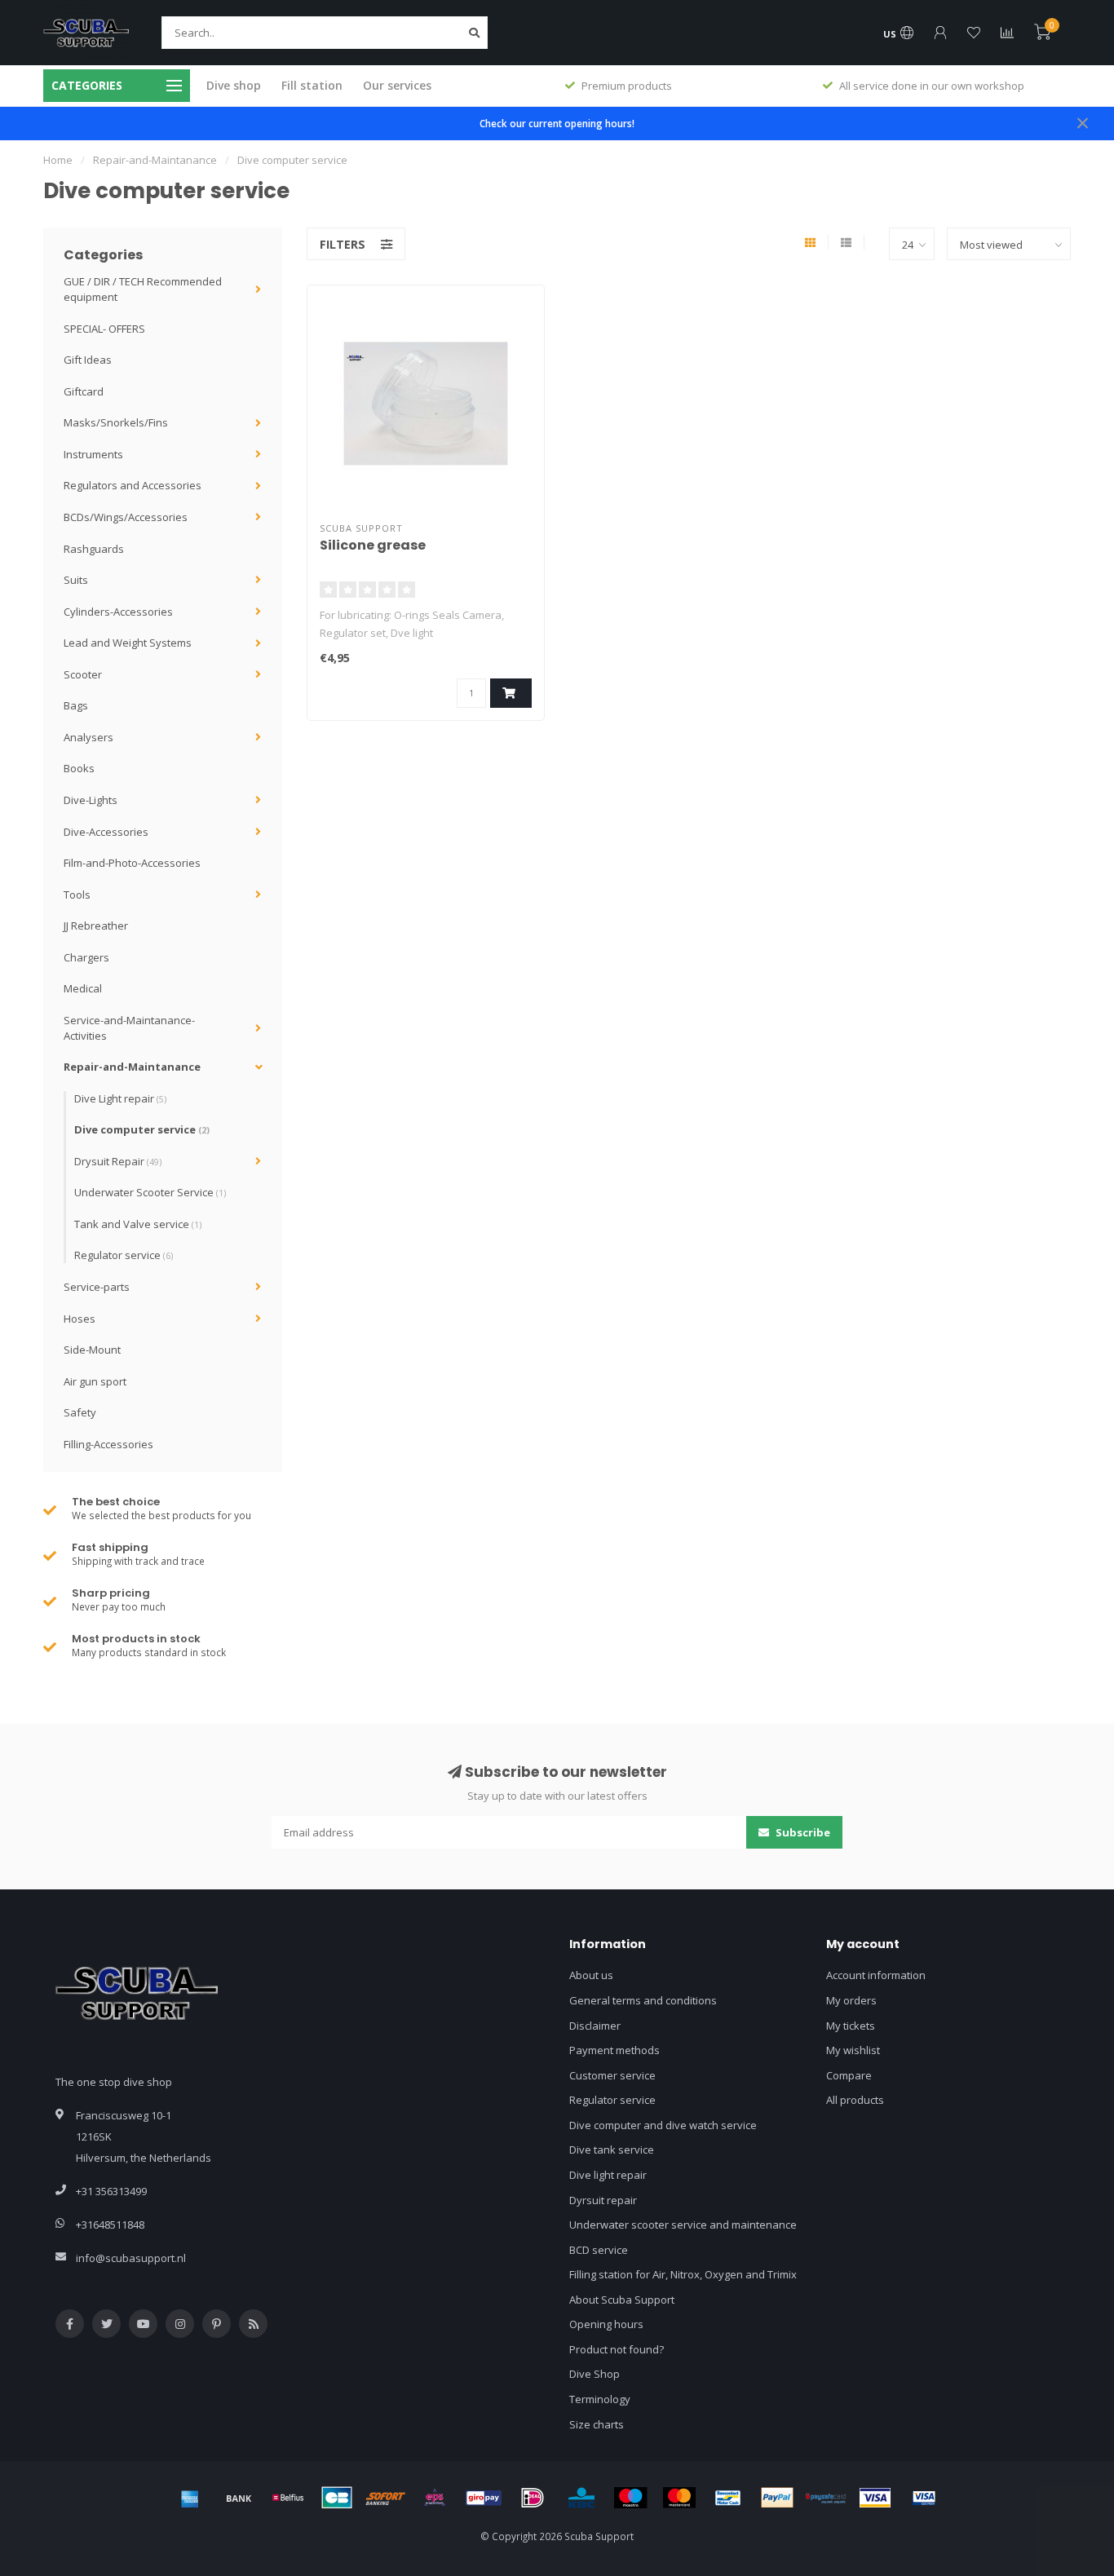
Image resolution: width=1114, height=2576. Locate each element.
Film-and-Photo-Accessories (132, 863)
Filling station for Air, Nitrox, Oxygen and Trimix (683, 2274)
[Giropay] (484, 2498)
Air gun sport (95, 1381)
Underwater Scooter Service (150, 1192)
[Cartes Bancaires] (337, 2498)
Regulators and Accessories (133, 485)
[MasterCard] (679, 2498)
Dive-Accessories (106, 832)
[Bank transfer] (239, 2498)
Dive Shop (595, 2374)
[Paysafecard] (826, 2498)
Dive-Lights (91, 800)
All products (855, 2100)
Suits (76, 580)
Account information (876, 1975)
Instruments (93, 454)
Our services (397, 85)
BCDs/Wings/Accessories (126, 517)
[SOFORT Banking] (386, 2498)
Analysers (88, 737)
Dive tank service (612, 2150)
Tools (77, 895)
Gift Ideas (88, 360)
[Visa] (875, 2498)
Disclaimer (595, 2026)
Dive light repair (608, 2175)
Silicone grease (373, 545)
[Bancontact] (728, 2498)
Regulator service (124, 1255)
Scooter (83, 674)
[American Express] (190, 2498)
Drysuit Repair (118, 1161)
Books (79, 768)
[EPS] (435, 2498)
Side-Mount (92, 1350)
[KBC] (581, 2498)
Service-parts (97, 1287)
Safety (80, 1412)
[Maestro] (630, 2498)
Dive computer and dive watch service (663, 2125)
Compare (849, 2075)
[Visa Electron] (924, 2498)
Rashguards (94, 549)
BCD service (599, 2250)
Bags (76, 705)
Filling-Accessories (108, 1444)
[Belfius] (288, 2498)
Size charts (597, 2424)
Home (58, 160)
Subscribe (802, 1832)
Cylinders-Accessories (118, 612)
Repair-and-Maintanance (132, 1067)
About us (591, 1975)
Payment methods (614, 2050)
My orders (851, 2000)
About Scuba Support (622, 2300)
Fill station (312, 85)
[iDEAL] (533, 2498)
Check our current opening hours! (557, 123)
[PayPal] (777, 2498)
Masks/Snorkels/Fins (116, 422)
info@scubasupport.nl (131, 2258)
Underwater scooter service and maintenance (683, 2225)
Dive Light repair (120, 1098)
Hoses (80, 1319)
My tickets (851, 2026)
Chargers (86, 957)
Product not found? (617, 2349)
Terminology (600, 2399)
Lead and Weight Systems (128, 643)
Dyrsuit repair (603, 2200)
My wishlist (853, 2050)
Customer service (612, 2075)
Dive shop (234, 85)
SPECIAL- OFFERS (104, 329)
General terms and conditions (643, 2000)
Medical (83, 988)
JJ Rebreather (96, 926)
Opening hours (606, 2324)
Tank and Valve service (138, 1224)
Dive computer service (142, 1129)
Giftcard (84, 391)
